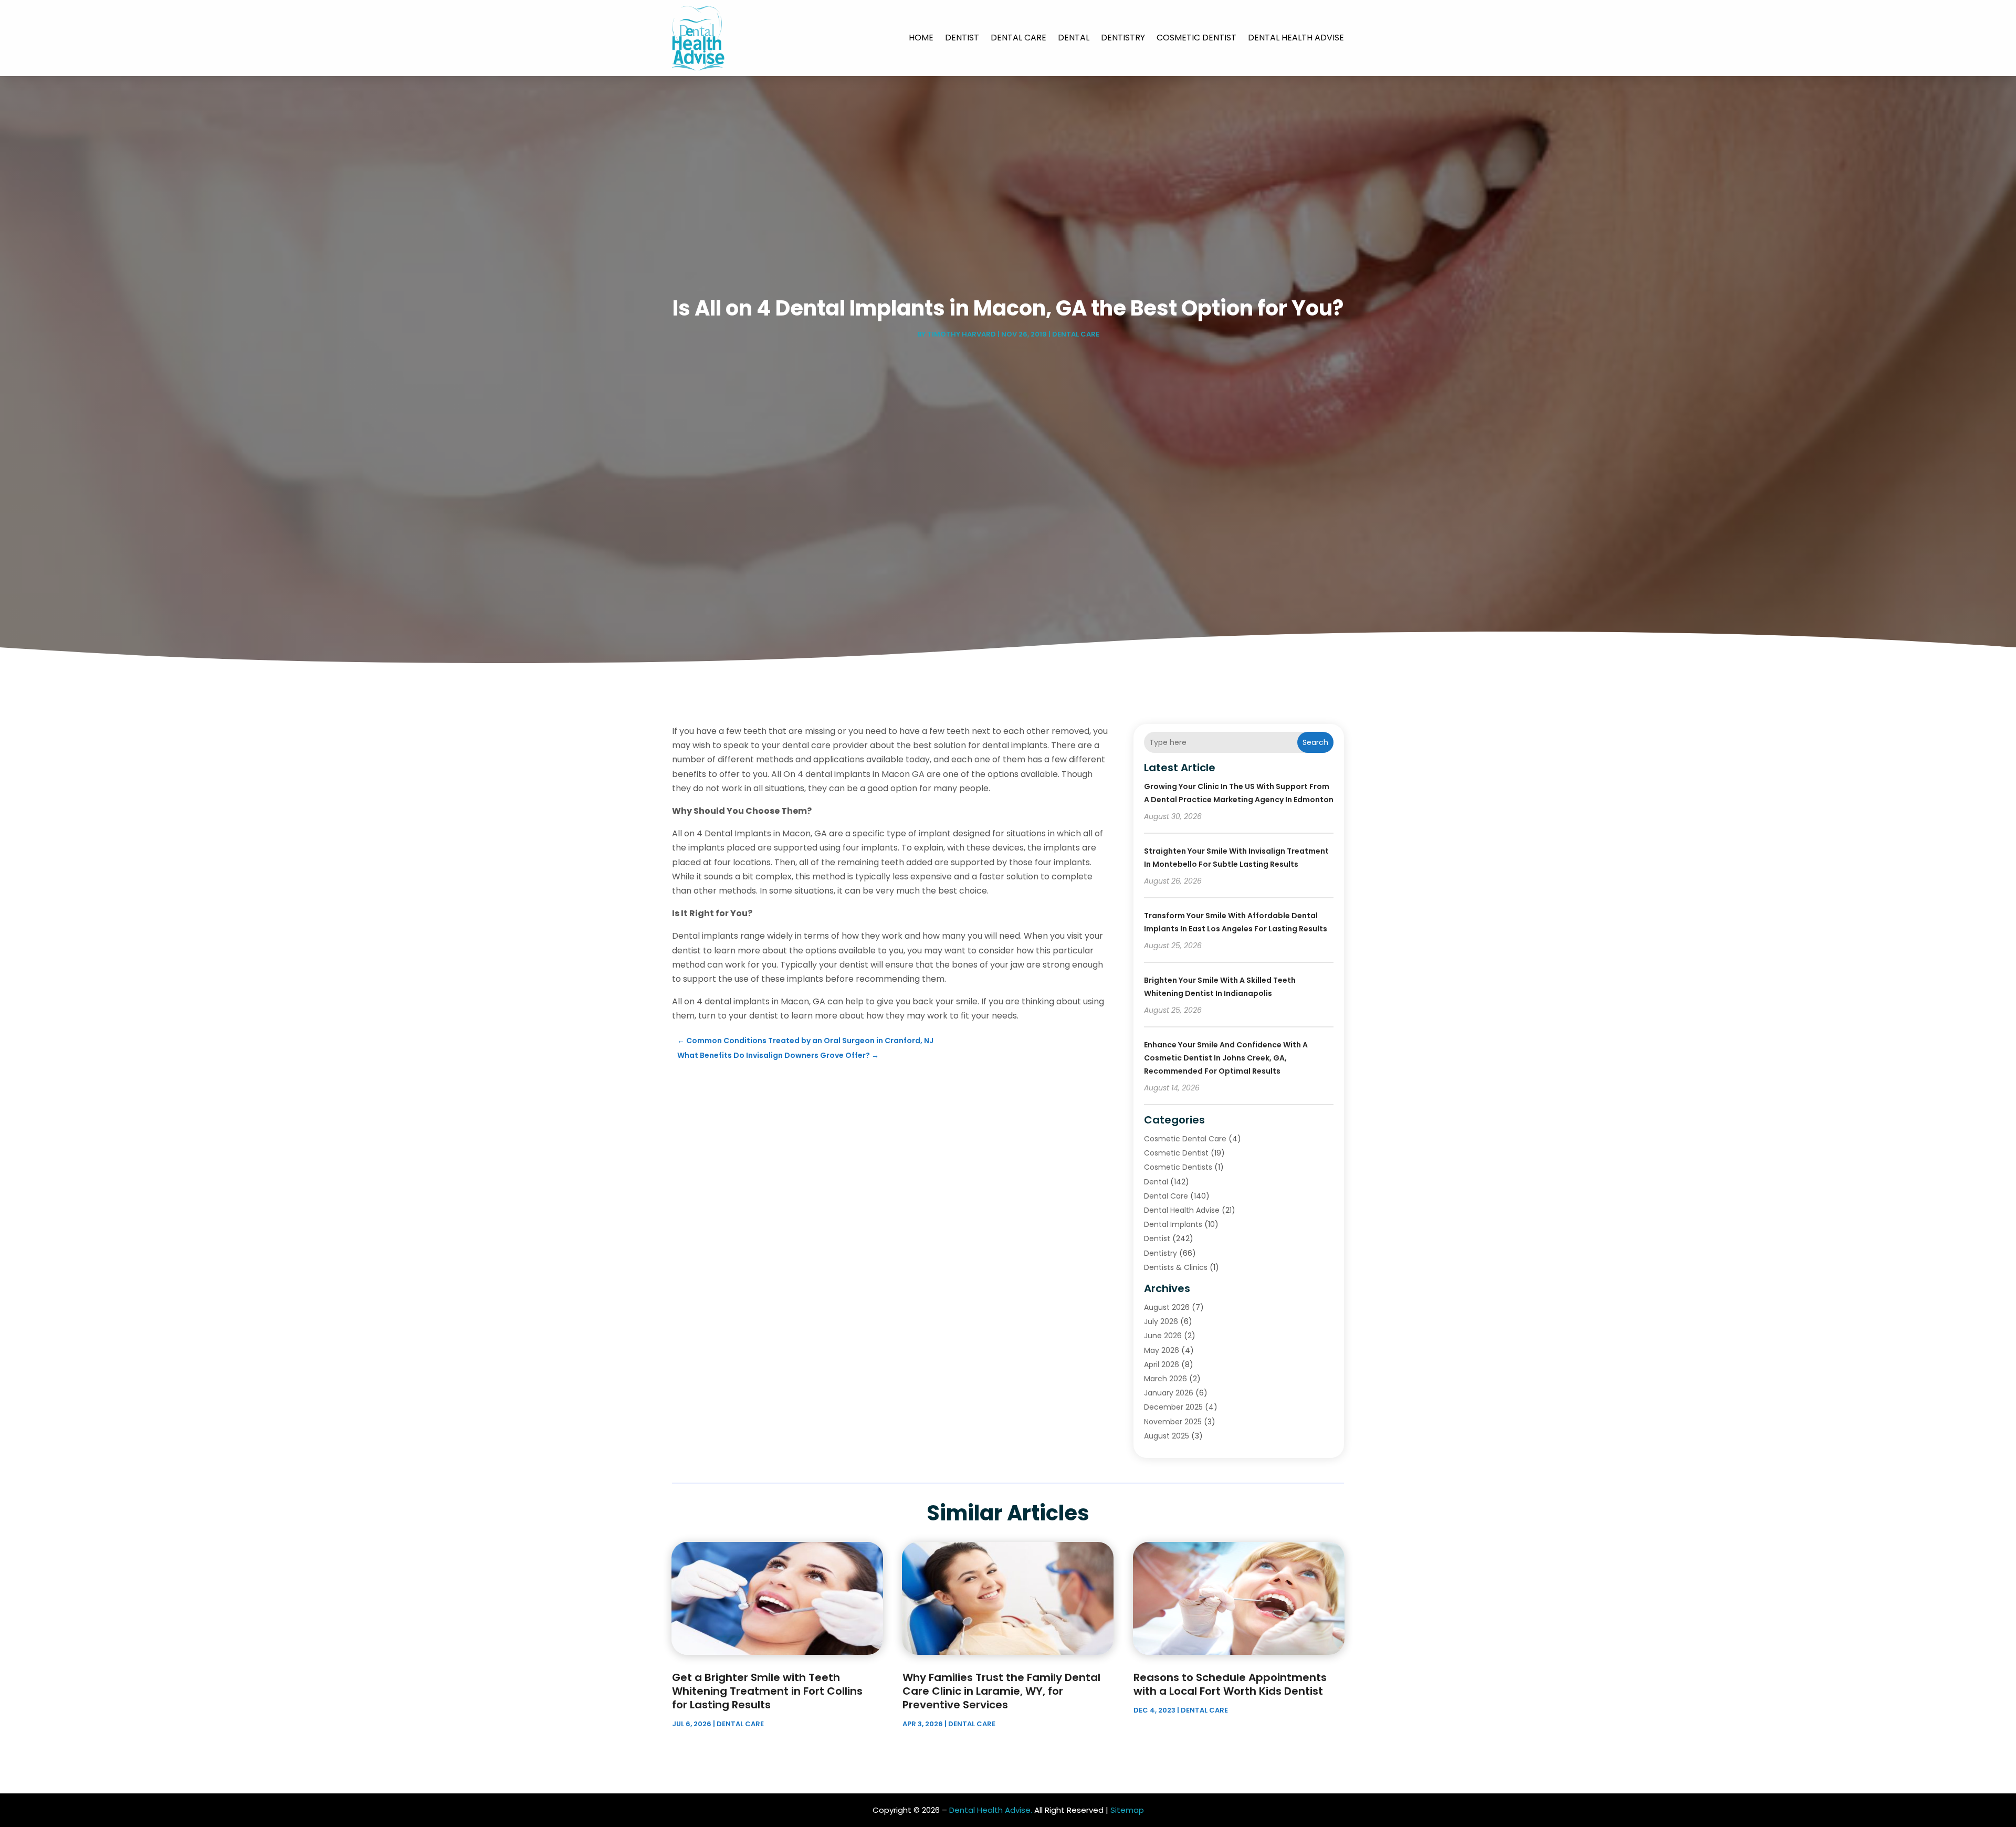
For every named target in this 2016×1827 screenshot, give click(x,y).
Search (1315, 742)
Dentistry (1123, 38)
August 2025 (1167, 1436)
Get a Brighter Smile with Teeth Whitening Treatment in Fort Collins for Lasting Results (767, 1691)
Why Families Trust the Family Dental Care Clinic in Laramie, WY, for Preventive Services (1001, 1691)
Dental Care (1018, 38)
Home (921, 38)
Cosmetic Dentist (1196, 38)
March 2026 (1165, 1379)
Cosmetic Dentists (1178, 1167)
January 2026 (1169, 1393)
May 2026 (1162, 1350)
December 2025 (1173, 1407)
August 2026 (1167, 1307)
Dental (1074, 38)
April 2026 (1162, 1364)
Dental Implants (1173, 1224)
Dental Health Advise (1296, 38)
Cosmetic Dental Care (1185, 1139)
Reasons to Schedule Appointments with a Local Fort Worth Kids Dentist (1230, 1684)
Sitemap (1127, 1810)
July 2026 (1161, 1321)
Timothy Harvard (962, 334)
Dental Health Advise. (991, 1810)
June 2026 (1163, 1336)
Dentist (962, 38)
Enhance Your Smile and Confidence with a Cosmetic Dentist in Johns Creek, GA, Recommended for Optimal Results (1226, 1058)
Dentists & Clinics (1176, 1267)
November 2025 (1173, 1422)
